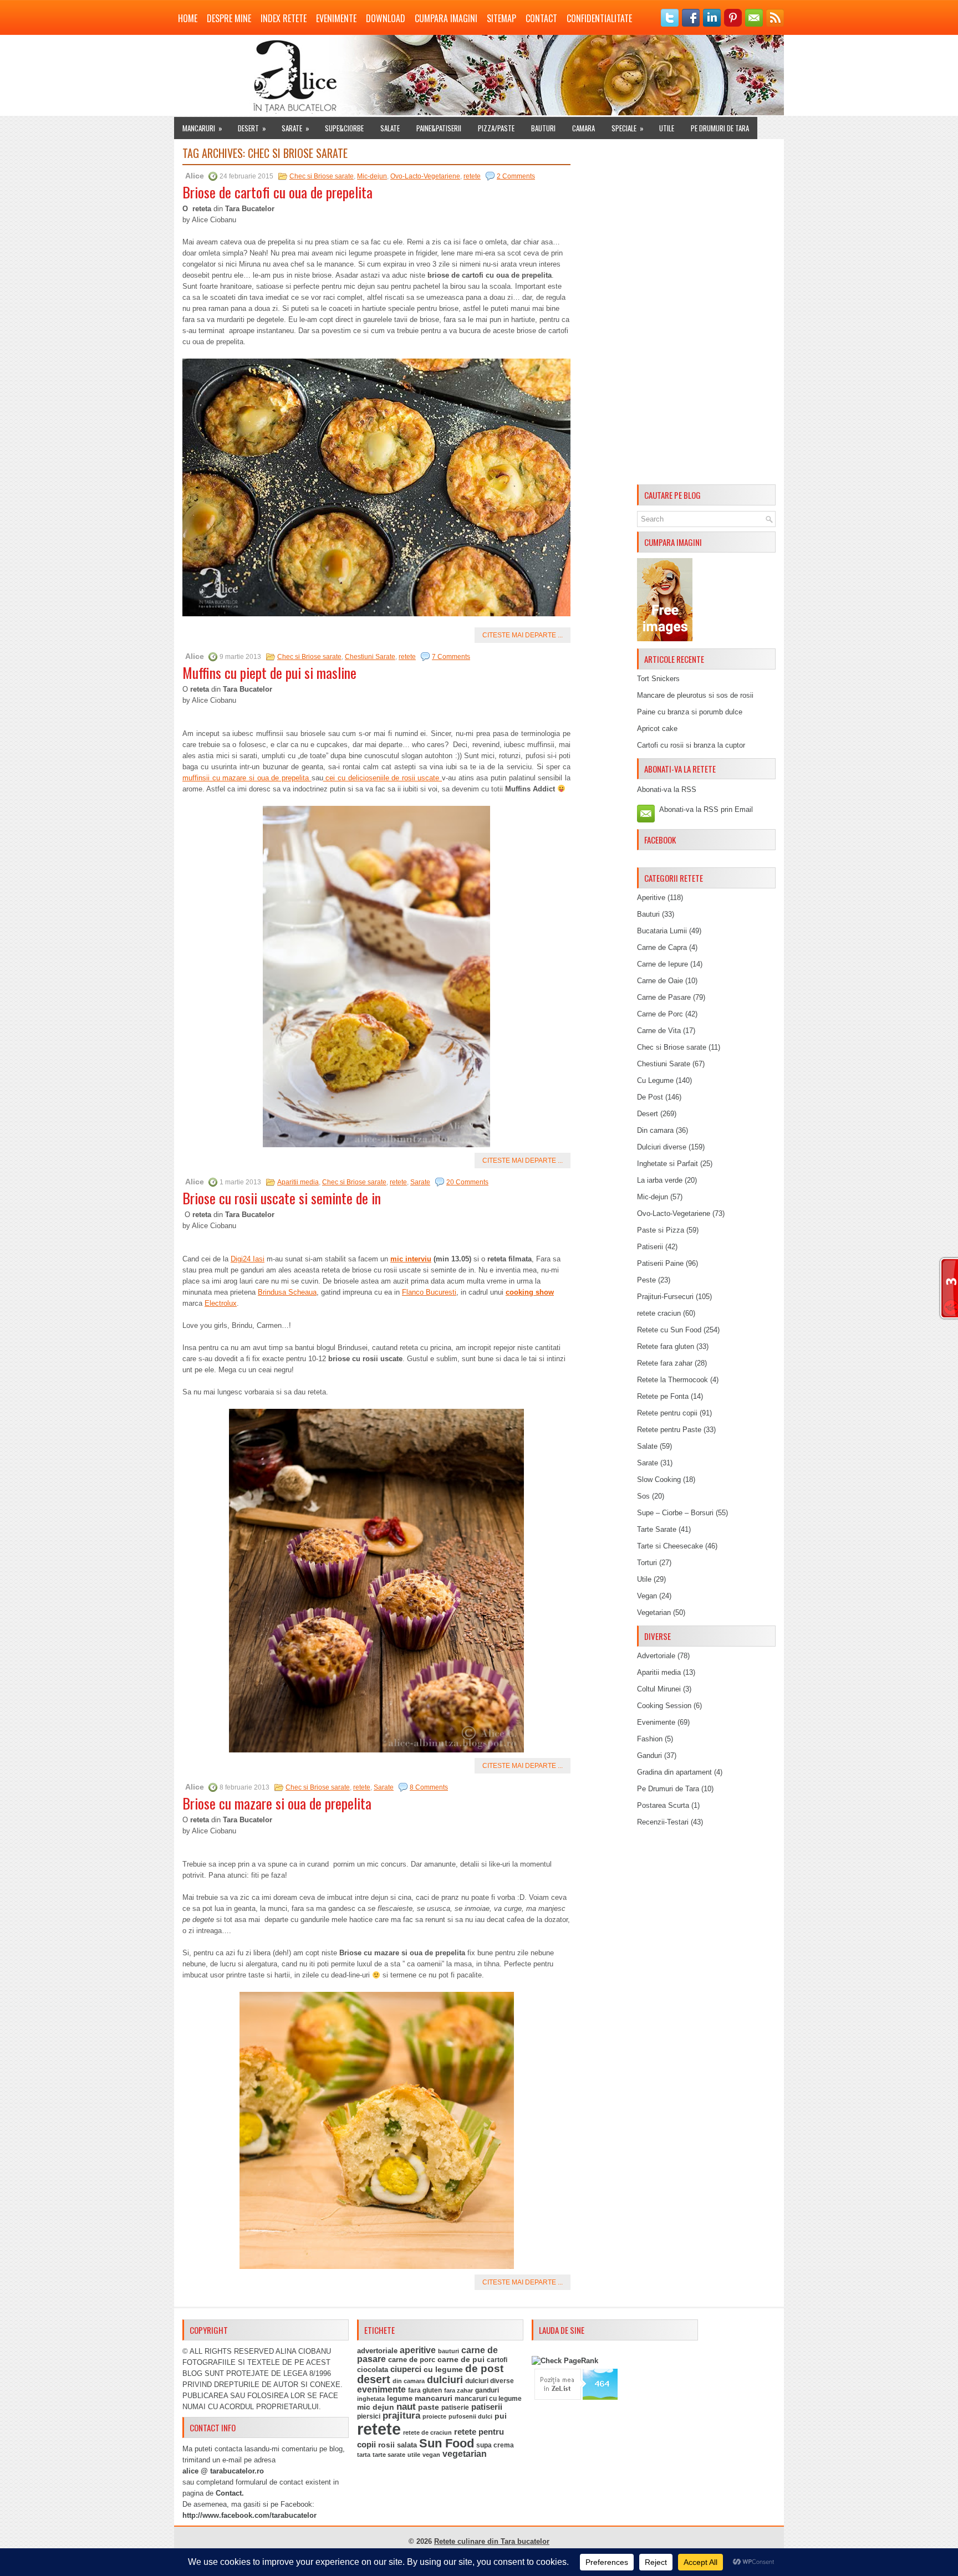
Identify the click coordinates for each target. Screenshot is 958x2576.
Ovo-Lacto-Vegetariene (425, 176)
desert (374, 2379)
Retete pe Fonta (663, 1396)
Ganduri (649, 1755)
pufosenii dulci (470, 2416)
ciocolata (373, 2370)
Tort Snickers (658, 679)
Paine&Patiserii (439, 128)
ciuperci (406, 2369)
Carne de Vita (659, 1031)
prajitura (401, 2416)
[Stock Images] (665, 639)
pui (501, 2416)
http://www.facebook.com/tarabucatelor (249, 2515)
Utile (667, 128)
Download (386, 18)
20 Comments (467, 1182)
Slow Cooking (659, 1479)
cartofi (497, 2360)
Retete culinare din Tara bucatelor (492, 2541)
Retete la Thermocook (672, 1380)
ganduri (487, 2390)
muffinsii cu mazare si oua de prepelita (247, 778)
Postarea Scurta (663, 1805)
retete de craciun (427, 2432)
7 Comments (451, 657)
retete (472, 176)
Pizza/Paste (496, 128)
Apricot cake (657, 729)
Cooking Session (664, 1706)
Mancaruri (202, 128)
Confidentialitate (599, 18)
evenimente (381, 2390)
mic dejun (376, 2407)
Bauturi (543, 128)
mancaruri (434, 2398)
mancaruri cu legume (488, 2399)
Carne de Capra (662, 947)
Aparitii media (298, 1182)
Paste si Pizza (661, 1230)
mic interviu (411, 1259)
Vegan (647, 1596)
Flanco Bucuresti (429, 1292)
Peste (646, 1280)
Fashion (650, 1739)
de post (484, 2368)
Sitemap (501, 18)
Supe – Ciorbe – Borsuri (675, 1513)
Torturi (647, 1563)
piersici (369, 2416)
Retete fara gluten (666, 1346)
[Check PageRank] (565, 2361)
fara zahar (458, 2390)
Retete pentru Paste (669, 1430)
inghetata (371, 2399)
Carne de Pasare (664, 997)
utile (414, 2455)
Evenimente (336, 18)
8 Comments (429, 1787)
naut (406, 2407)
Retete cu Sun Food (669, 1330)
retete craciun (659, 1313)
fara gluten (425, 2390)
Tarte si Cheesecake (670, 1546)
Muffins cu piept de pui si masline (269, 673)
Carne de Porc (660, 1014)
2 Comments (516, 176)
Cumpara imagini (446, 18)
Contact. (230, 2493)
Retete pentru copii (667, 1413)
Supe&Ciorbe (344, 128)
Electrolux (221, 1303)
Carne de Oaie (660, 981)
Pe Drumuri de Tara (720, 128)
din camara (409, 2381)
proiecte (434, 2416)
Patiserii (650, 1247)
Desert (252, 128)
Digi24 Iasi (248, 1259)
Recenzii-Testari (663, 1822)
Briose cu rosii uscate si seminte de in (282, 1198)
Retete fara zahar (665, 1363)
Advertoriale (656, 1656)
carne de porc (412, 2360)
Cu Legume (655, 1080)
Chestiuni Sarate (370, 657)
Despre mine (229, 18)
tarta (364, 2455)
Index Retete (284, 18)
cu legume (443, 2370)
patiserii (487, 2407)
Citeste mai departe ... (523, 635)
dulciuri (445, 2380)
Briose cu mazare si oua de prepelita (277, 1803)
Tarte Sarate (657, 1529)
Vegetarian (654, 1612)
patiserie (455, 2408)
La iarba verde (660, 1180)
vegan (431, 2455)
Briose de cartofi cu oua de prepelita (277, 192)
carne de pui (461, 2360)
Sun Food (447, 2443)
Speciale (628, 128)
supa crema (495, 2445)
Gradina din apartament (674, 1772)
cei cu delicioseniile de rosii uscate (383, 778)
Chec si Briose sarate (322, 176)
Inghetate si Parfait (667, 1164)
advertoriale (377, 2351)
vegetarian (465, 2454)
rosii (386, 2445)
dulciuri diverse (490, 2381)
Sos (643, 1496)
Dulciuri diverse (662, 1147)
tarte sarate (389, 2455)
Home (188, 18)
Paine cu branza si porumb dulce (690, 712)
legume (400, 2398)
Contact (541, 18)
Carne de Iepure (663, 964)
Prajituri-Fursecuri (665, 1297)
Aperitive (651, 898)
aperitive (418, 2350)
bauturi (449, 2351)
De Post (650, 1097)
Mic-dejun (372, 176)
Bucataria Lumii (662, 931)
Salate (390, 128)
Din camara (655, 1130)
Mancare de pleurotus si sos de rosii (695, 695)
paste (429, 2407)
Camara (584, 128)
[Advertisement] (706, 314)
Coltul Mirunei (659, 1689)
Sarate (295, 128)
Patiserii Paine (660, 1263)
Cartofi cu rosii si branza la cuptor (691, 745)
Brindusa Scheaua (287, 1292)
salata (407, 2445)
